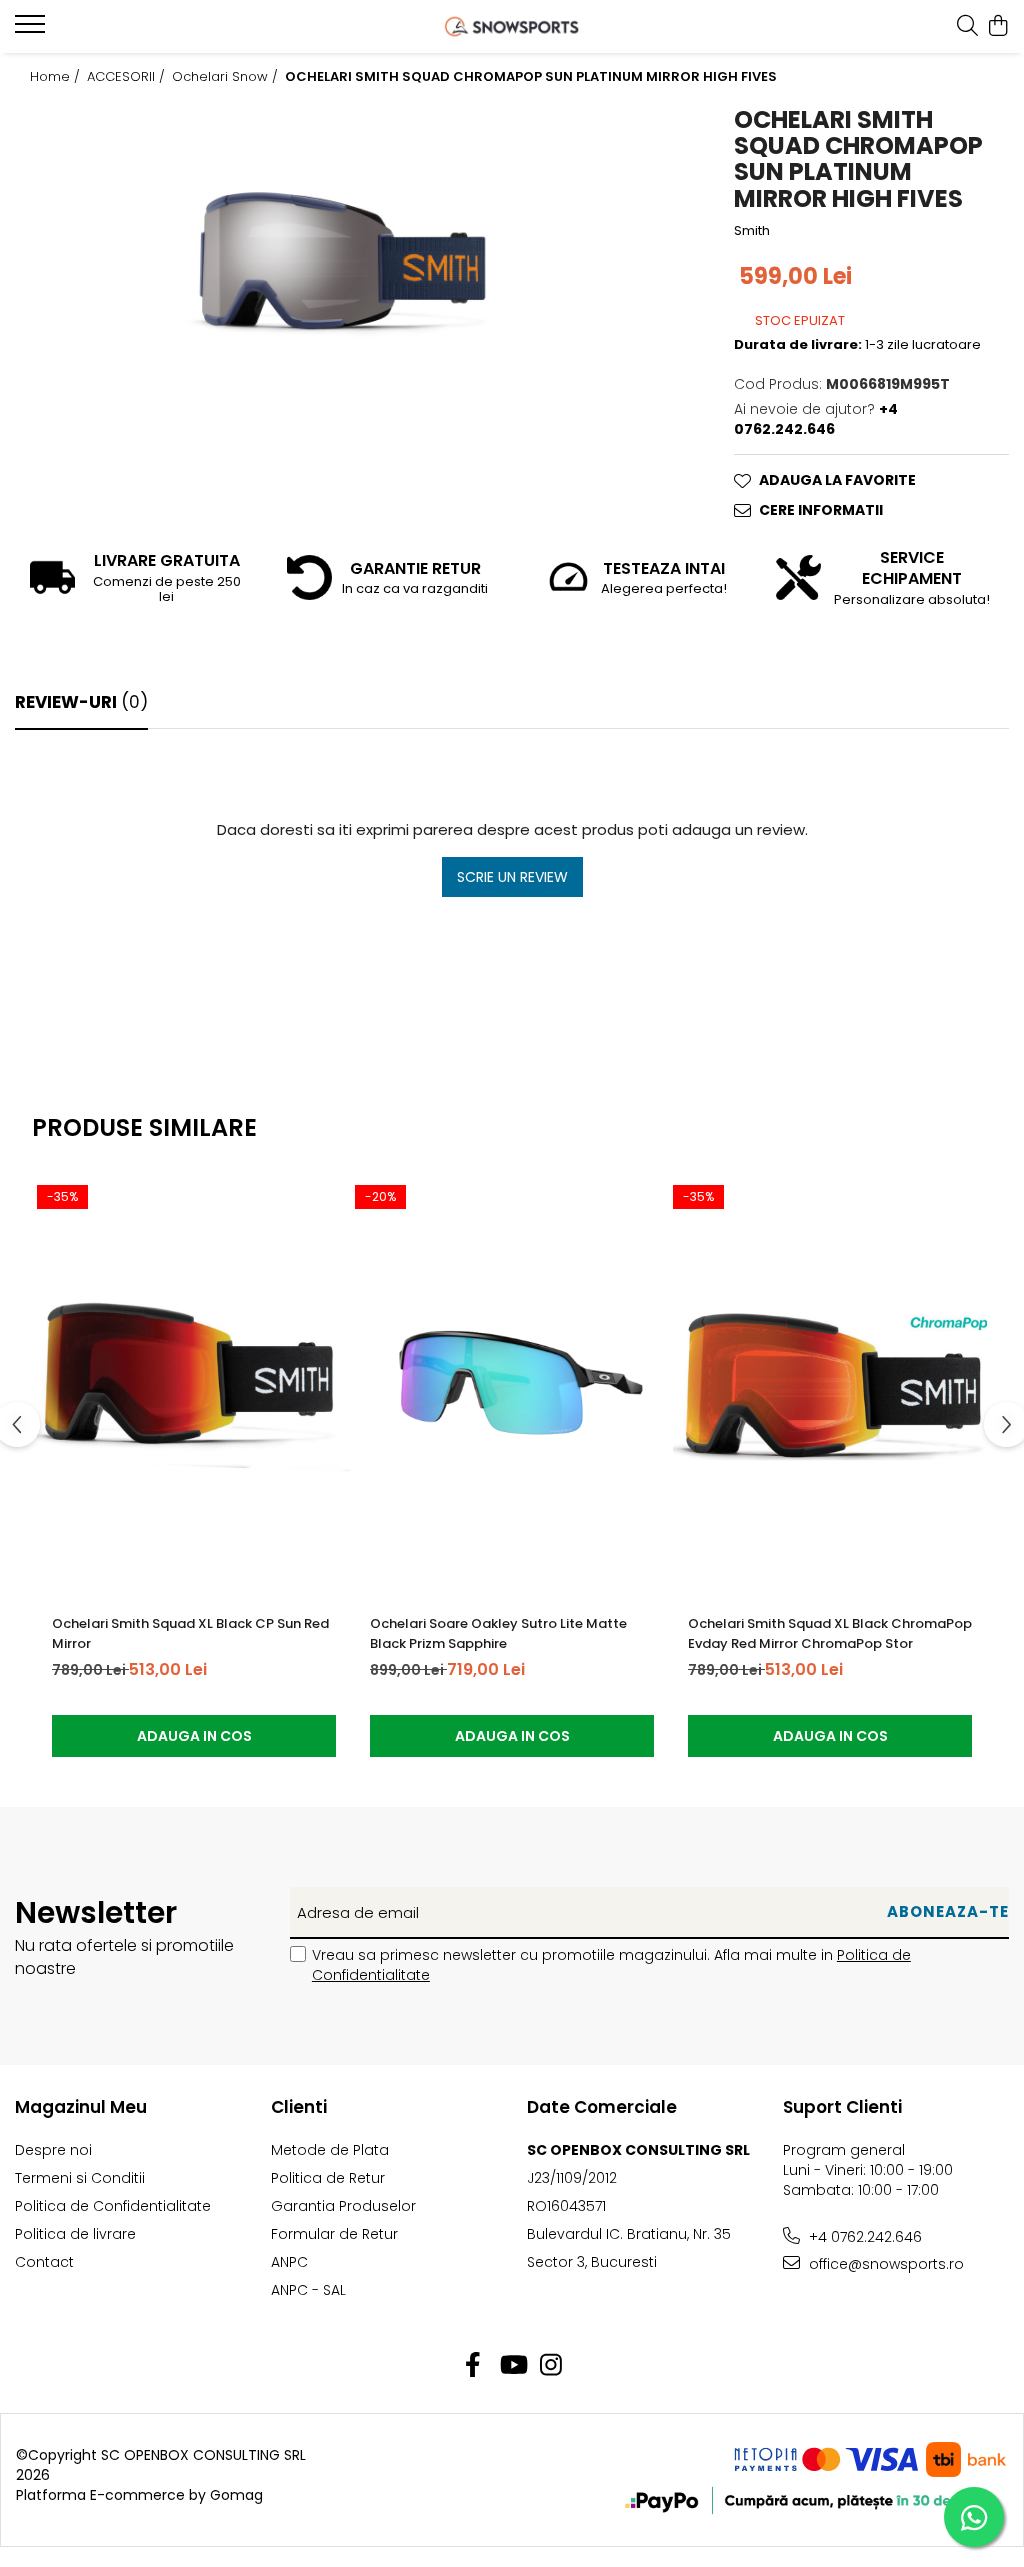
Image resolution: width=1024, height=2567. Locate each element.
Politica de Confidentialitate (113, 2206)
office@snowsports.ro (884, 2264)
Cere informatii (821, 510)
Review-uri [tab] (81, 702)
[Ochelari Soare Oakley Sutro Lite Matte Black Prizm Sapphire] (512, 1387)
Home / (57, 77)
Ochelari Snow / (227, 77)
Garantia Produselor (343, 2206)
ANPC (289, 2262)
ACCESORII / (128, 77)
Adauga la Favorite (837, 480)
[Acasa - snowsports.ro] (512, 26)
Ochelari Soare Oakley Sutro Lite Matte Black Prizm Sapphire (498, 1633)
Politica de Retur (328, 2178)
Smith (752, 231)
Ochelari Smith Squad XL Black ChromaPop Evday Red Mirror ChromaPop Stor (830, 1633)
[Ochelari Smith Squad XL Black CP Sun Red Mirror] (194, 1387)
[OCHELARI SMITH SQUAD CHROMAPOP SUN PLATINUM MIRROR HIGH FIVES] (341, 263)
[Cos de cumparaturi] (998, 27)
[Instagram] (551, 2366)
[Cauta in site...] (967, 27)
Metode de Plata (330, 2150)
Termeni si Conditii (80, 2178)
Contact (44, 2262)
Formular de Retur (334, 2234)
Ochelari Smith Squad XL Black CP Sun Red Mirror (190, 1633)
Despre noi (53, 2150)
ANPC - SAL (308, 2290)
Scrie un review (512, 877)
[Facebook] (473, 2366)
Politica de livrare (75, 2234)
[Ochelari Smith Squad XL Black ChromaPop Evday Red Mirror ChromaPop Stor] (830, 1387)
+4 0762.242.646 (863, 2237)
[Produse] (32, 30)
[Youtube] (512, 2366)
